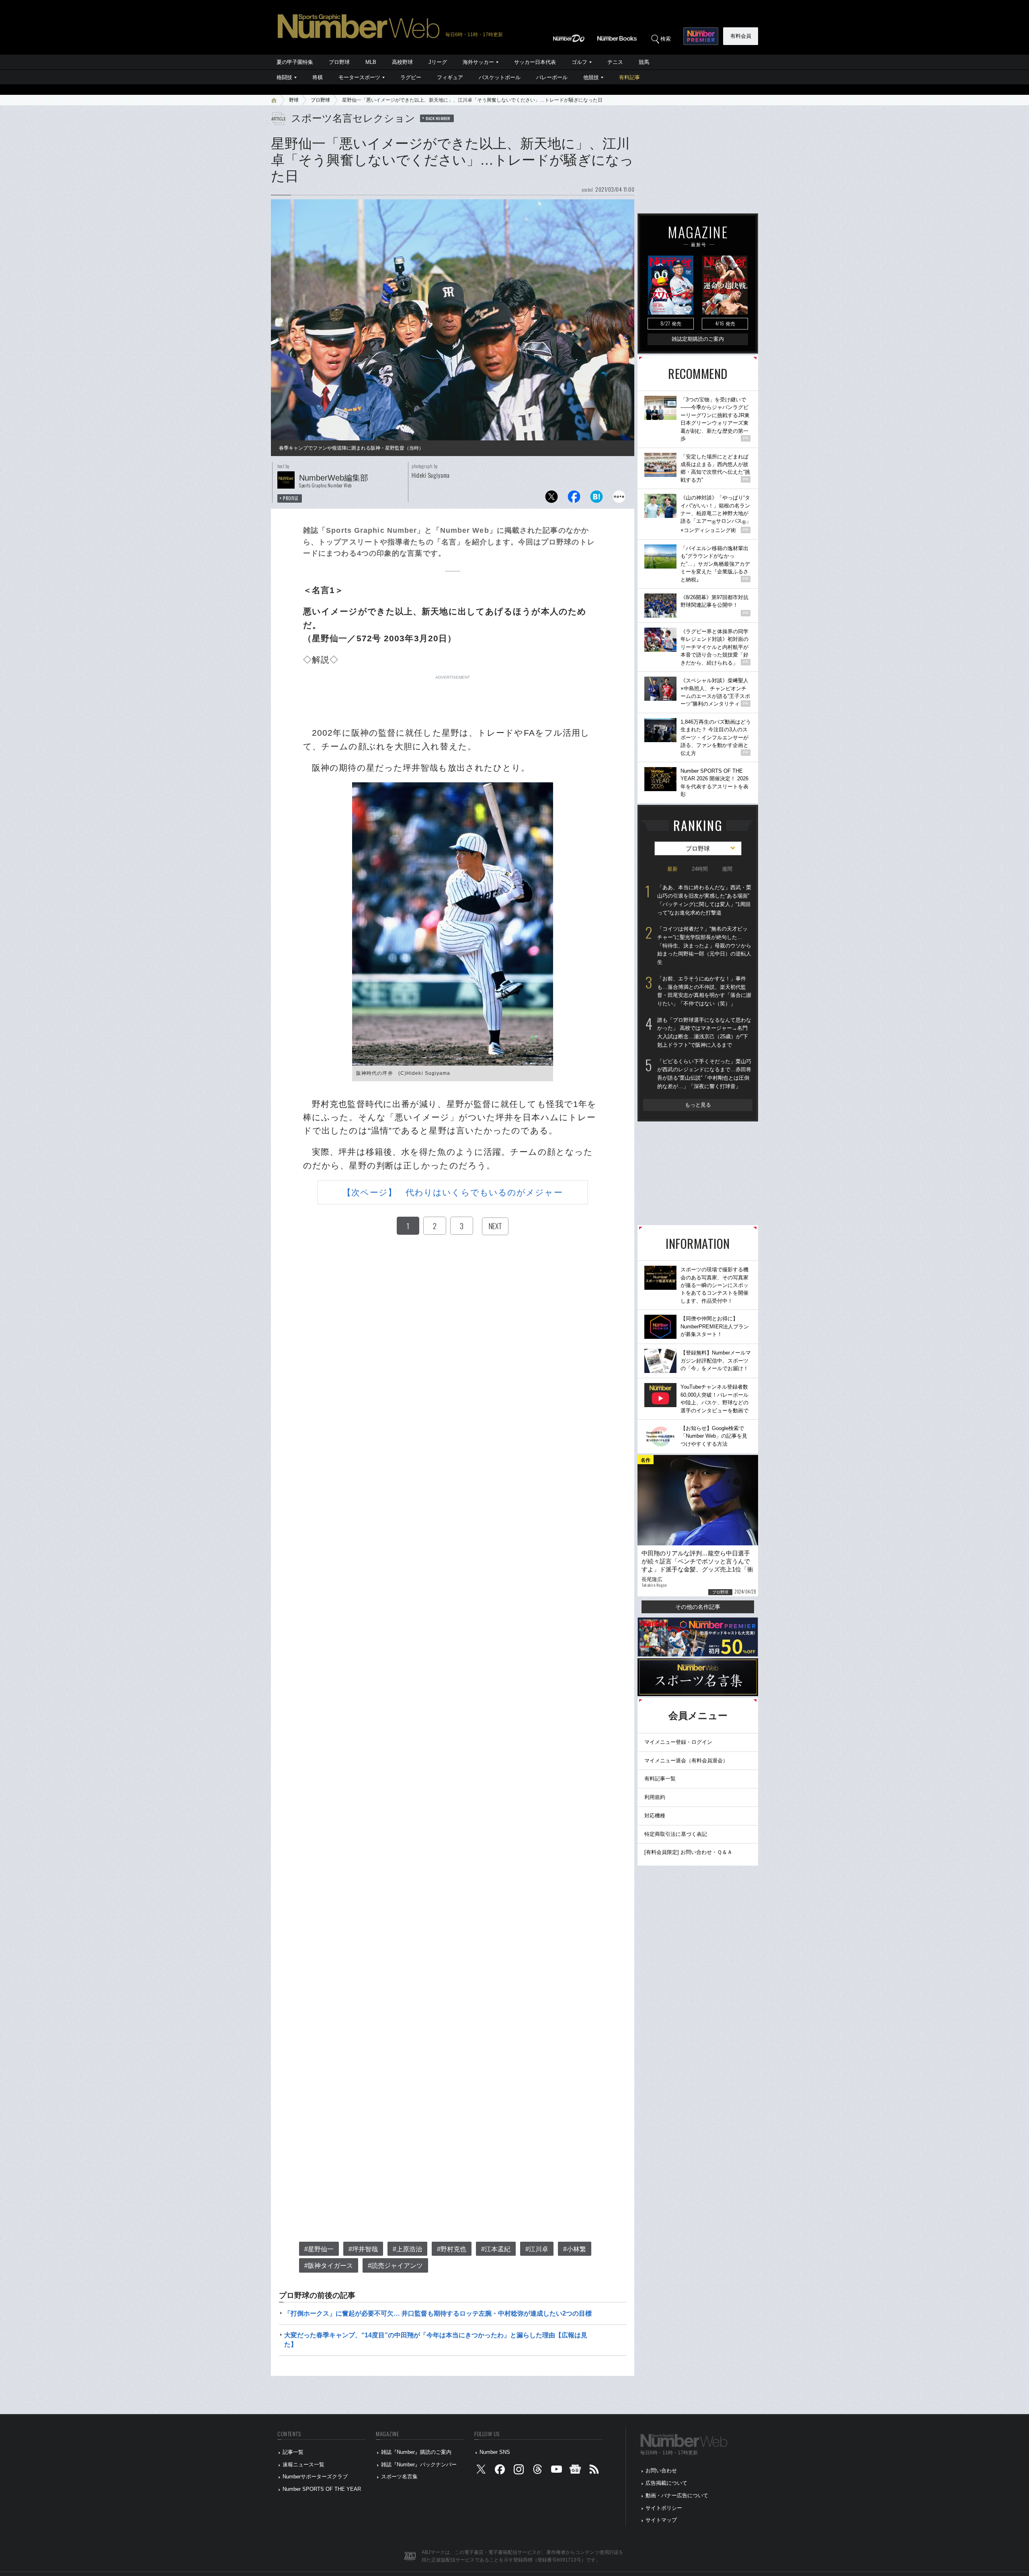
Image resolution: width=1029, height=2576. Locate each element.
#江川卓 (537, 2249)
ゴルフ (579, 62)
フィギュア (450, 77)
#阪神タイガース (329, 2266)
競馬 (644, 62)
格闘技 (284, 77)
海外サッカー (478, 62)
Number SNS (495, 2452)
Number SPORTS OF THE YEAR (322, 2489)
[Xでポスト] (551, 499)
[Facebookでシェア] (574, 499)
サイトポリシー (664, 2508)
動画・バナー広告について (677, 2495)
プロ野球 (339, 62)
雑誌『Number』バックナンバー (419, 2464)
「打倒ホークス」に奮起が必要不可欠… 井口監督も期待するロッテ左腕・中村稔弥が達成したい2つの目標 (438, 2313)
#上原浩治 (407, 2249)
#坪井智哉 (363, 2249)
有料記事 (629, 77)
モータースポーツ (359, 77)
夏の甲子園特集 (295, 62)
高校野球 (402, 62)
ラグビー (411, 77)
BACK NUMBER (438, 118)
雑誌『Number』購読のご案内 (416, 2452)
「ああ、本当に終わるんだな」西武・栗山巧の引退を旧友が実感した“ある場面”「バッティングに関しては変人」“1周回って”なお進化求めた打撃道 (704, 900)
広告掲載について (666, 2483)
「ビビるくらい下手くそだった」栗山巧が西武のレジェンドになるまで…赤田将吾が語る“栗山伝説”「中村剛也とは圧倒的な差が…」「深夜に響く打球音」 (704, 1074)
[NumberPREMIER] (701, 36)
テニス (615, 62)
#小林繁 (575, 2249)
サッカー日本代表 (535, 62)
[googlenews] (575, 2471)
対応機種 (655, 1816)
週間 (727, 869)
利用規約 (655, 1797)
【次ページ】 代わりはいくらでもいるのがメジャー (452, 1192)
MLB (371, 62)
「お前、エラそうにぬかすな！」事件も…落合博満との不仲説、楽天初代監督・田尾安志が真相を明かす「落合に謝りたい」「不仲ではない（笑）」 (704, 991)
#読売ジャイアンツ (395, 2266)
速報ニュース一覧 (303, 2464)
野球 (294, 100)
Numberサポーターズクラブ (315, 2477)
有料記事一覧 (660, 1779)
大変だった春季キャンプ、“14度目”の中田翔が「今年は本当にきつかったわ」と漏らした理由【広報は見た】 (436, 2340)
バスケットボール (500, 77)
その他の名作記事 (698, 1607)
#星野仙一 (319, 2249)
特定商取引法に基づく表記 (676, 1834)
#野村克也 (452, 2249)
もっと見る (698, 1105)
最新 (672, 869)
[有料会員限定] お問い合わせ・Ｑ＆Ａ (688, 1852)
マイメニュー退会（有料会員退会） (686, 1761)
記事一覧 (293, 2452)
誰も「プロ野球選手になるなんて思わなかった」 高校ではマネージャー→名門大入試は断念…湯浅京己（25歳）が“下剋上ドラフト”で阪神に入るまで (704, 1032)
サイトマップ (661, 2520)
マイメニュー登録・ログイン (678, 1742)
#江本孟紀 (496, 2249)
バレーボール (552, 77)
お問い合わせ (661, 2471)
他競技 (591, 77)
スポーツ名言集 (399, 2477)
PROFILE (291, 498)
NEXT (495, 1226)
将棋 (318, 77)
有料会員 (741, 36)
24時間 (700, 869)
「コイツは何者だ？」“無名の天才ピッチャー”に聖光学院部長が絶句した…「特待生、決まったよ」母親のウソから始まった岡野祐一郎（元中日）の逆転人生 (704, 945)
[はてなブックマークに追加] (596, 499)
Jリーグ (438, 62)
